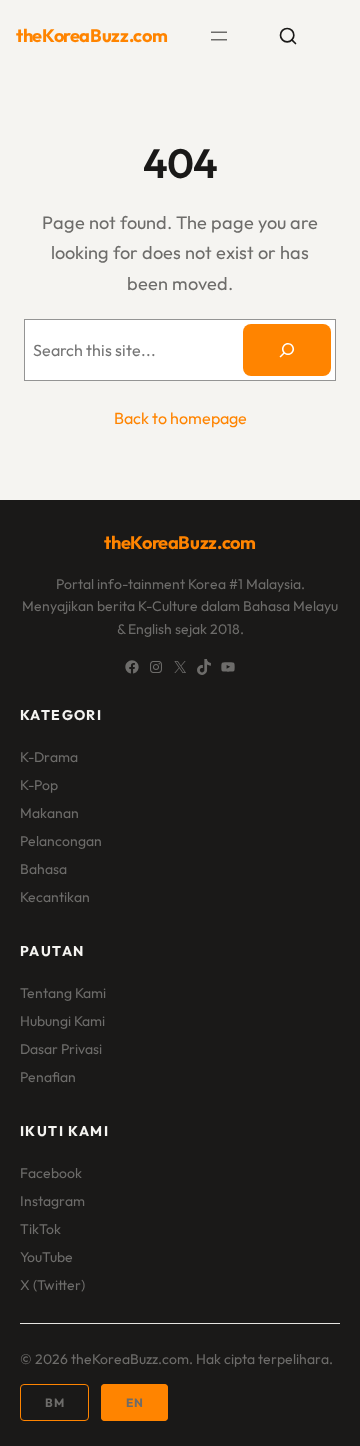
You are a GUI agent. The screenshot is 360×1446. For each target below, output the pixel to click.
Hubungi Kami (62, 1021)
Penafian (48, 1077)
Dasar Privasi (61, 1049)
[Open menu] (219, 36)
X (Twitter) (52, 1285)
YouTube (46, 1257)
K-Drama (49, 757)
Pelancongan (61, 841)
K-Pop (39, 785)
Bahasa (43, 869)
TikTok (40, 1229)
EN (134, 1402)
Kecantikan (55, 897)
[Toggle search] (288, 36)
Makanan (49, 813)
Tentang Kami (63, 993)
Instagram (52, 1201)
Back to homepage (180, 418)
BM (54, 1402)
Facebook (51, 1173)
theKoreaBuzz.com (91, 35)
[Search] (287, 350)
